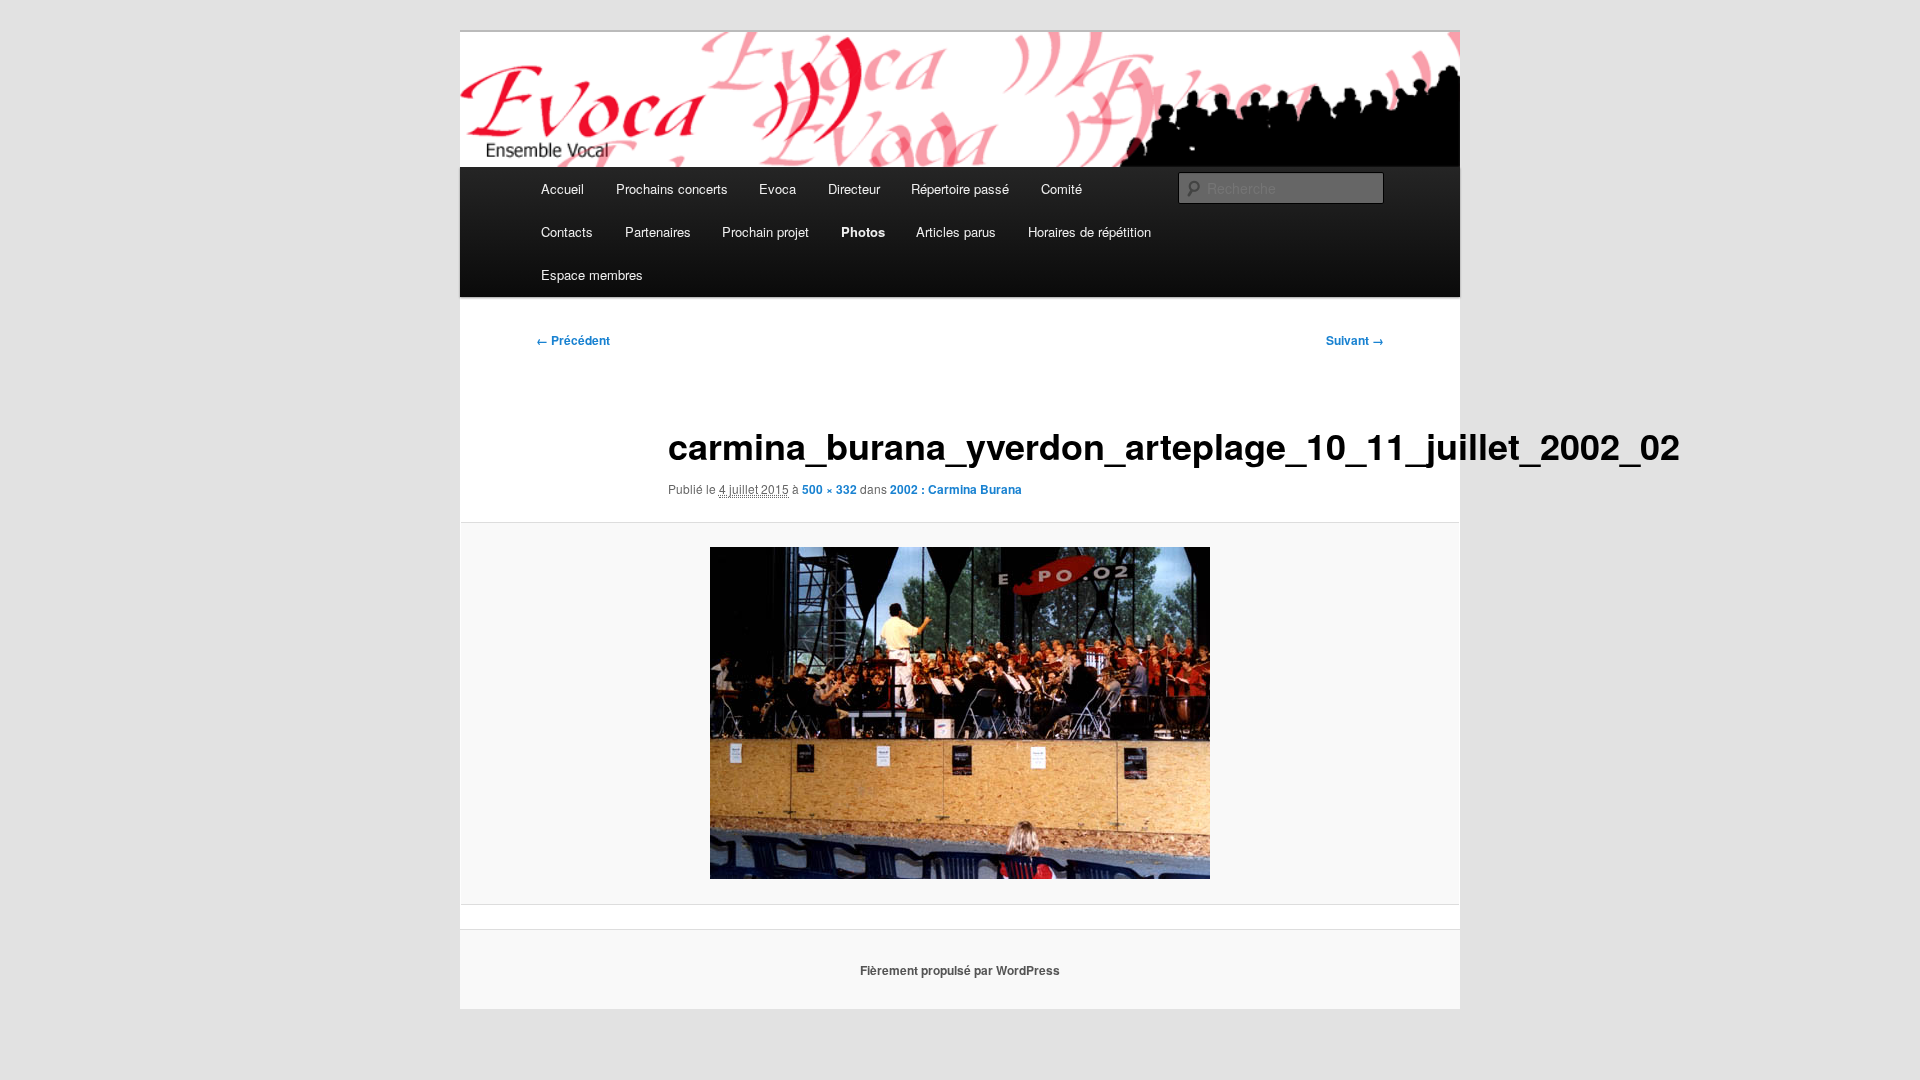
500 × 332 (829, 489)
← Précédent (573, 340)
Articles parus (956, 231)
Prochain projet (765, 231)
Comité (1061, 188)
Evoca (777, 188)
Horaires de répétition (1089, 231)
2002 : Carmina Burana (956, 489)
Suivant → (1355, 340)
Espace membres (592, 274)
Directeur (854, 188)
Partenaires (658, 231)
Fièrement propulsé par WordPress (960, 970)
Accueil (562, 188)
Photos (863, 231)
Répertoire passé (960, 188)
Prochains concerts (672, 188)
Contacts (567, 231)
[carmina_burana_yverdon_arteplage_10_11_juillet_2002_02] (960, 713)
